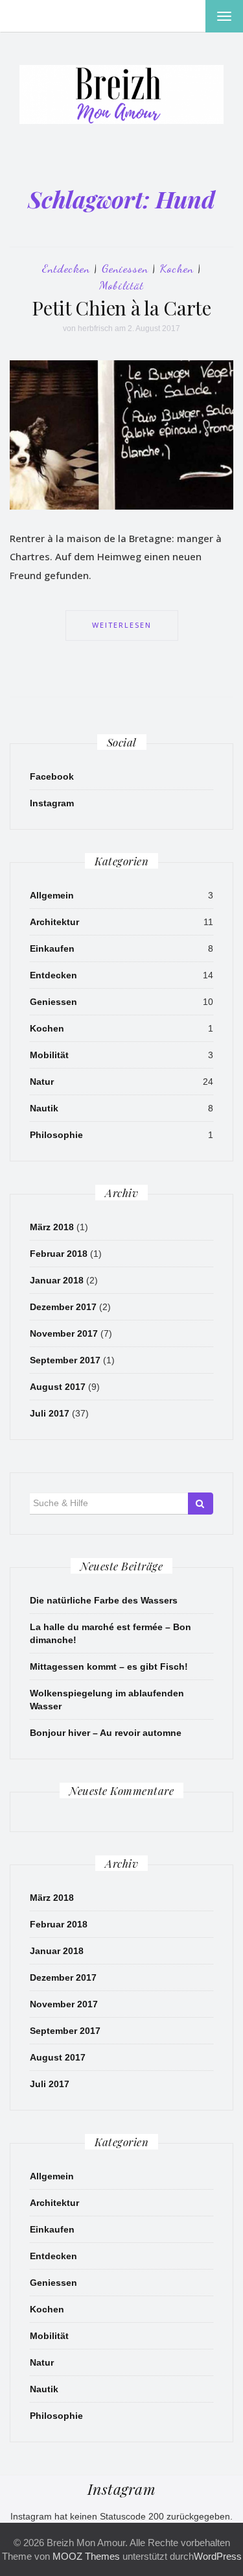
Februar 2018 (59, 1254)
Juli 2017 (50, 1413)
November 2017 (64, 1333)
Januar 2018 (57, 1280)
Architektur (54, 922)
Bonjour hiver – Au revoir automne (106, 1733)
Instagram (52, 803)
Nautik (44, 1108)
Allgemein (52, 895)
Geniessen (125, 268)
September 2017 (65, 1360)
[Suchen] (201, 1504)
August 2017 (58, 1387)
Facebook (52, 776)
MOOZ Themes (86, 2556)
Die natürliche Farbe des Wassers (104, 1600)
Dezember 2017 (63, 1307)
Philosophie (56, 1135)
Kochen (177, 268)
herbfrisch (95, 328)
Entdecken (66, 268)
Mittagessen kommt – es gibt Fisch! (109, 1666)
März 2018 (52, 1227)
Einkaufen (52, 948)
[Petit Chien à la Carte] (121, 434)
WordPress (218, 2556)
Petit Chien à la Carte (121, 308)
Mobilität (121, 285)
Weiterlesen (122, 625)
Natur (42, 1082)
